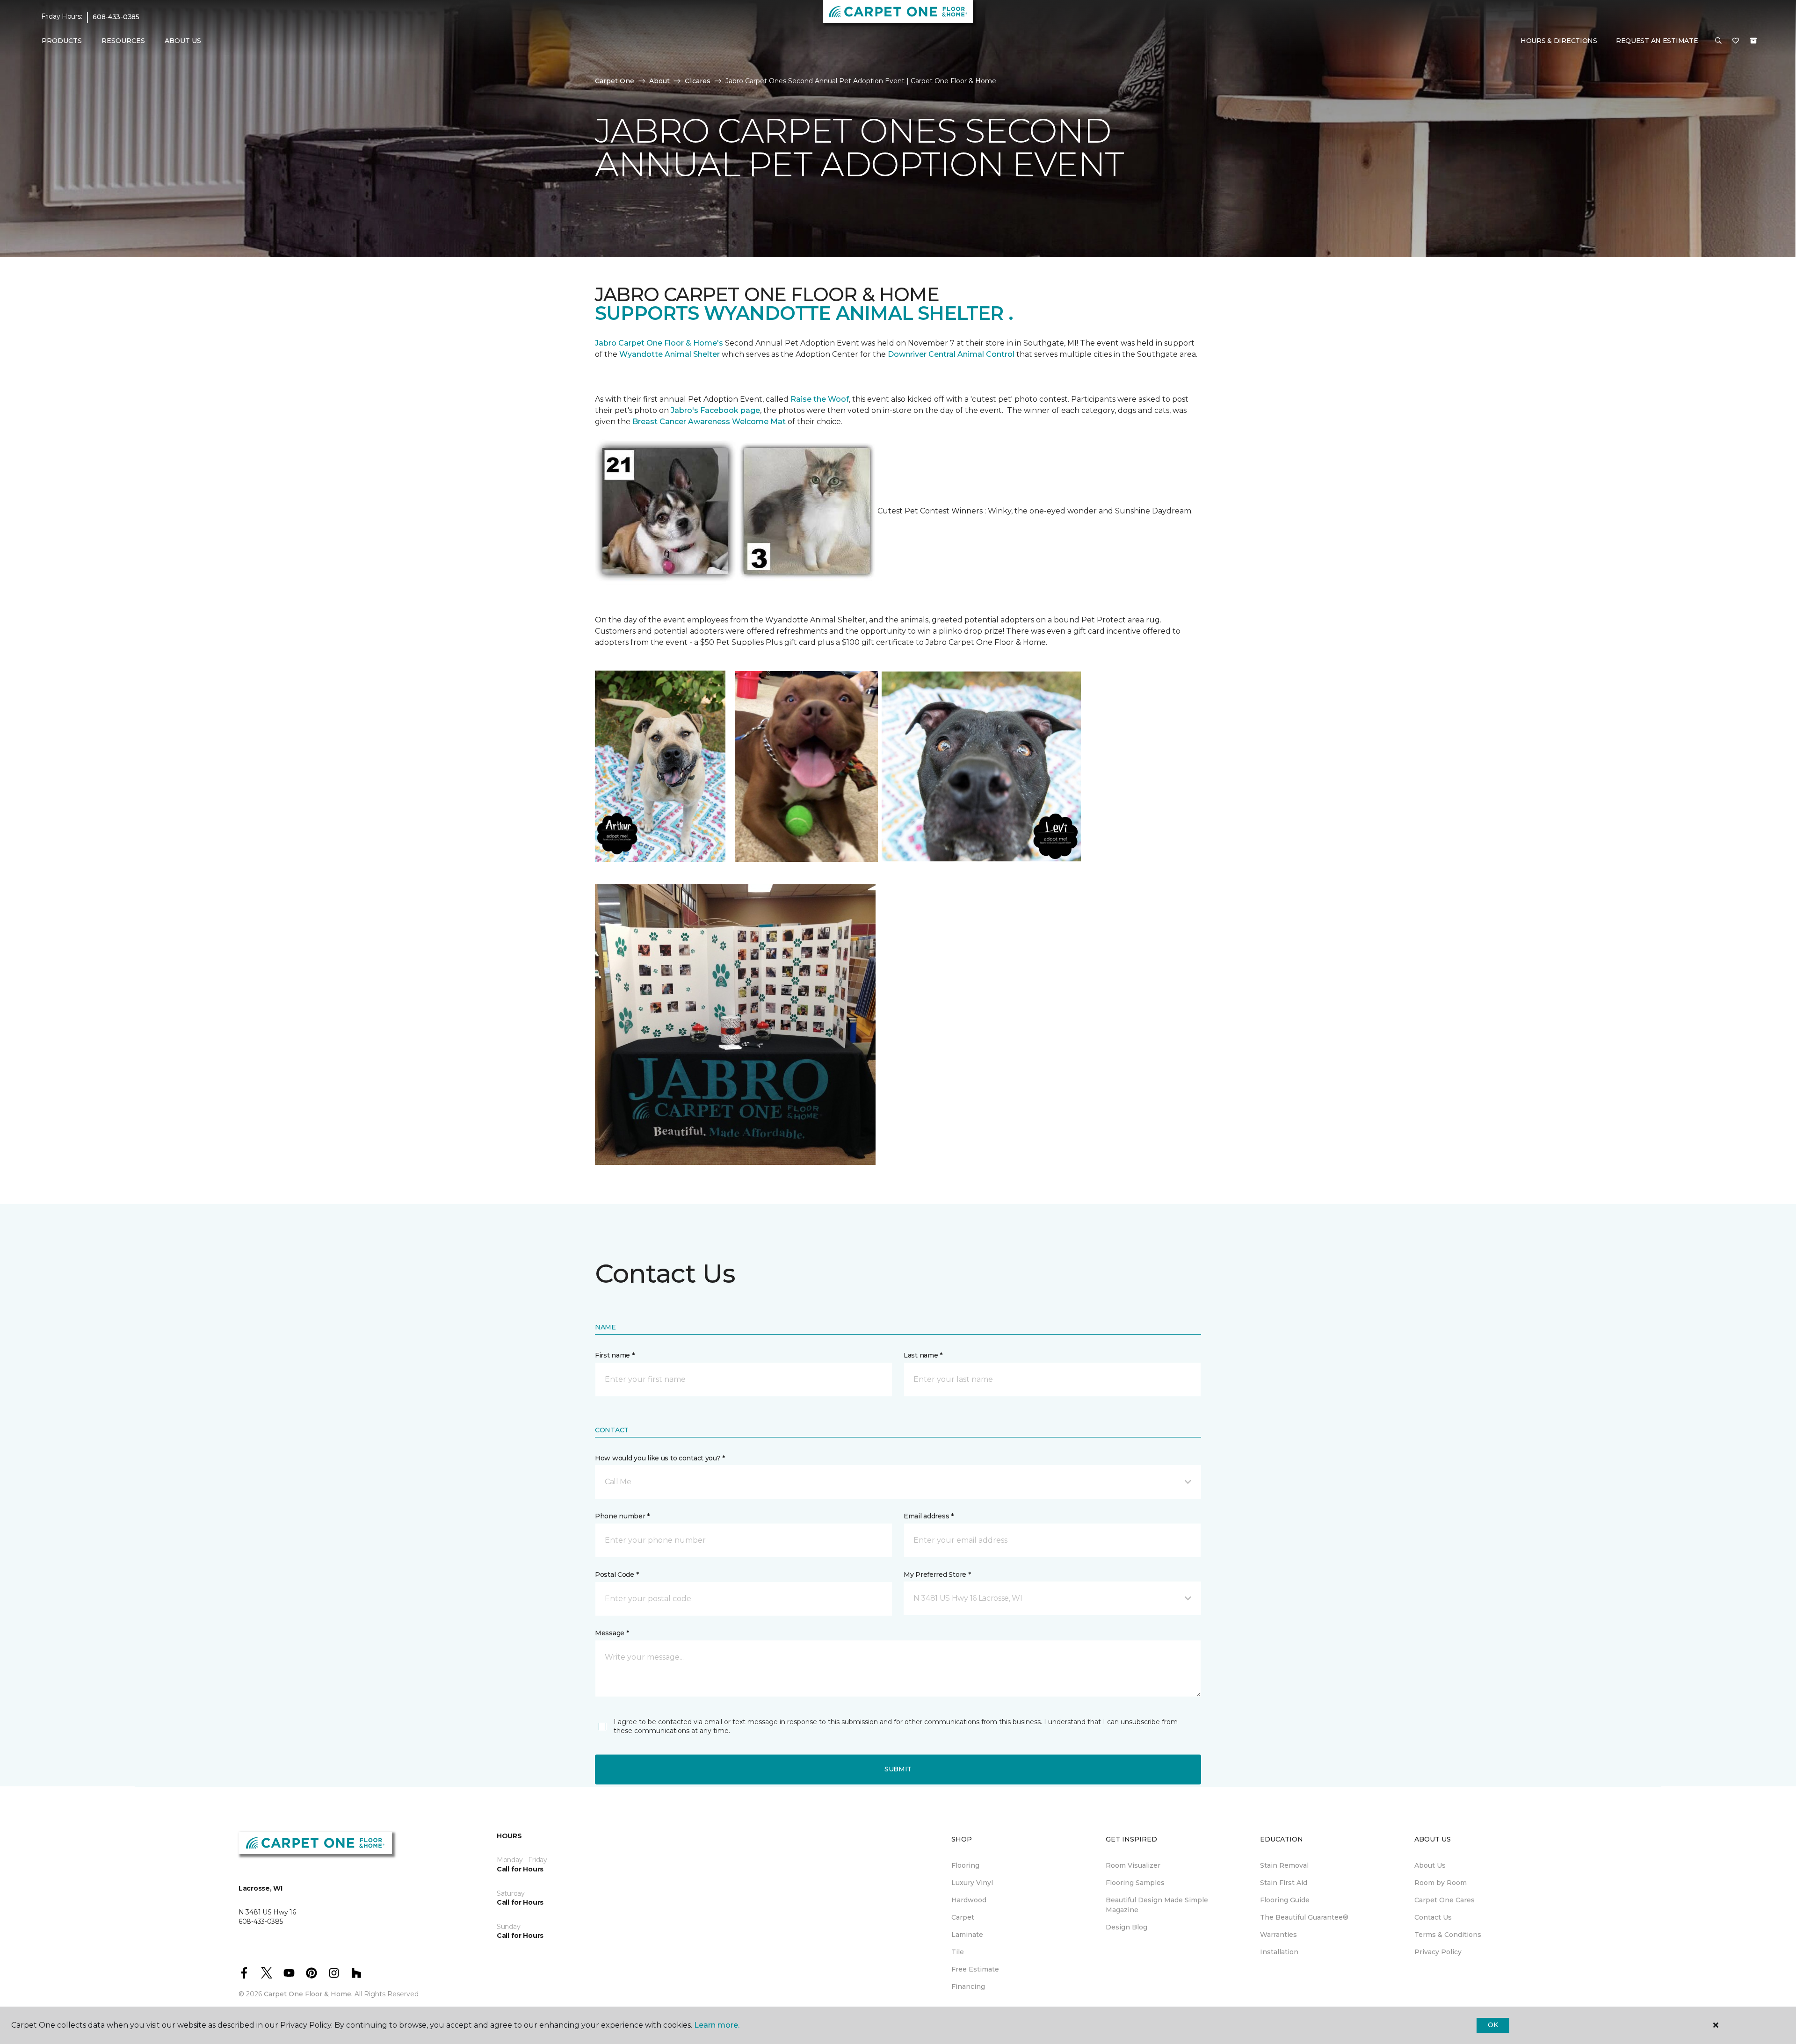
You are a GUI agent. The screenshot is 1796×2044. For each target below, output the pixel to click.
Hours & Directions (1559, 41)
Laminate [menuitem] (967, 1935)
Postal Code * (617, 1575)
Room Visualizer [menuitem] (1133, 1865)
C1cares (698, 81)
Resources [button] (123, 41)
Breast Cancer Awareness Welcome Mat (709, 422)
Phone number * (622, 1516)
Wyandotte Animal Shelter (670, 354)
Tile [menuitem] (958, 1952)
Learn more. (717, 2025)
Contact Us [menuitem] (1433, 1917)
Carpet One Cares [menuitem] (1445, 1900)
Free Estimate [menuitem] (975, 1969)
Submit (898, 1769)
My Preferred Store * (937, 1575)
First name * (615, 1355)
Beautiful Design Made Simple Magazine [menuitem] (1157, 1905)
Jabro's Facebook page (715, 410)
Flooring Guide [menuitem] (1285, 1900)
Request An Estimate (1657, 41)
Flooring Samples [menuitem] (1135, 1883)
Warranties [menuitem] (1278, 1935)
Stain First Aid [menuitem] (1284, 1883)
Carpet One (615, 81)
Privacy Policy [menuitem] (1438, 1952)
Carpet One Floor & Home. (308, 1994)
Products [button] (62, 41)
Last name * (923, 1355)
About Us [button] (183, 41)
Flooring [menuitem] (965, 1865)
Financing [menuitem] (968, 1986)
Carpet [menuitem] (963, 1917)
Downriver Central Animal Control (951, 354)
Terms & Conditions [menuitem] (1448, 1935)
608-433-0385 (116, 17)
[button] (1718, 41)
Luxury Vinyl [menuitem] (972, 1883)
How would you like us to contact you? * (660, 1458)
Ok (1493, 2025)
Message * (612, 1633)
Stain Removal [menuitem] (1284, 1865)
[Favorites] (1736, 41)
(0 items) (1753, 41)
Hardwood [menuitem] (969, 1900)
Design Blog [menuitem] (1126, 1927)
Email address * (929, 1516)
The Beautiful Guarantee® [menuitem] (1304, 1917)
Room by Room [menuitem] (1441, 1883)
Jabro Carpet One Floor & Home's (659, 343)
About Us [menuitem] (1430, 1865)
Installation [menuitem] (1279, 1952)
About (659, 81)
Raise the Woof (820, 399)
